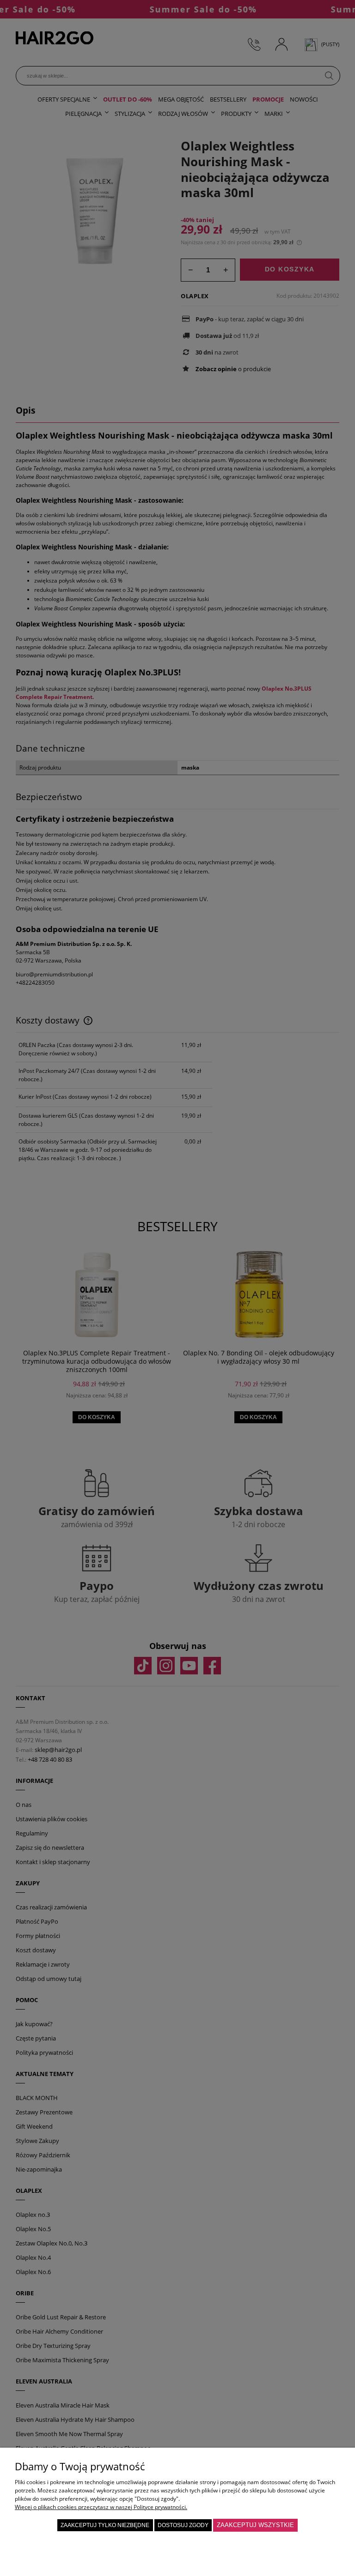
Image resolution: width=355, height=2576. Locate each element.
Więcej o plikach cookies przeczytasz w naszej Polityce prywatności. (101, 2507)
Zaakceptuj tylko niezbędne (105, 2525)
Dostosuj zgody (183, 2525)
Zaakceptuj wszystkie (255, 2525)
